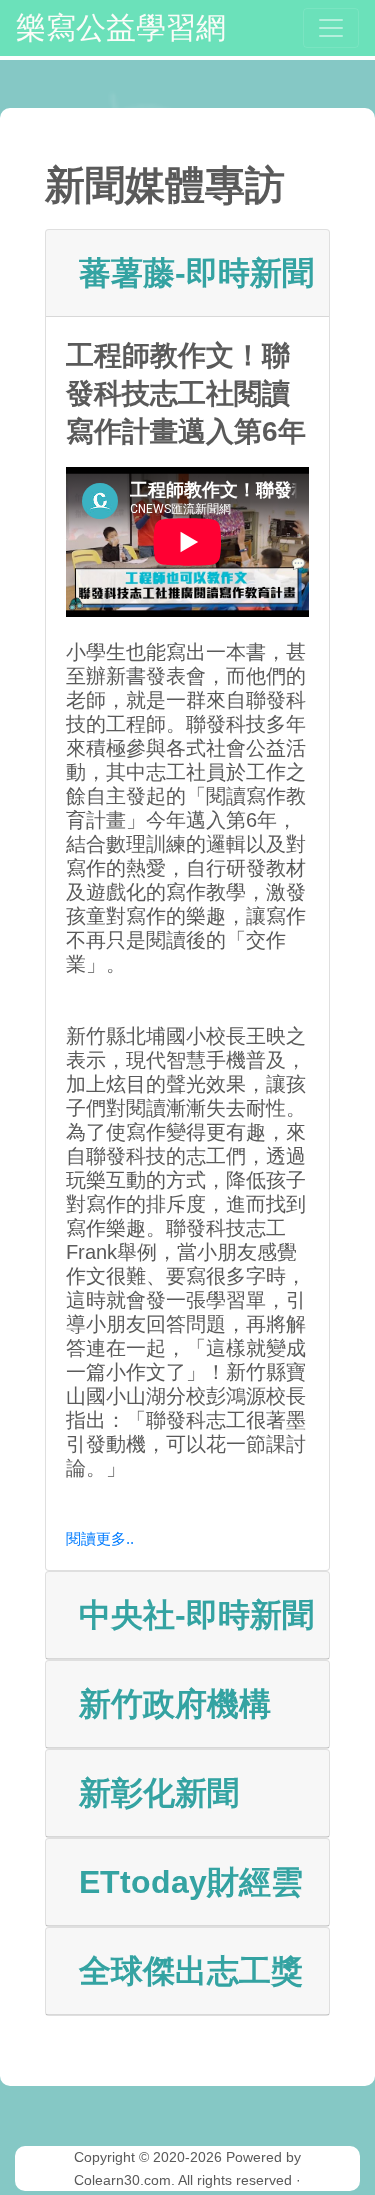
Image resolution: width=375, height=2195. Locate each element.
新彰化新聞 (159, 1793)
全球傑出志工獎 (191, 1971)
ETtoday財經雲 (191, 1882)
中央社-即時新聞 (196, 1615)
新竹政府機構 (175, 1704)
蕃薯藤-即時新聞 (196, 273)
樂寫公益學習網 (121, 28)
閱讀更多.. (100, 1538)
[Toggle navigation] (331, 28)
